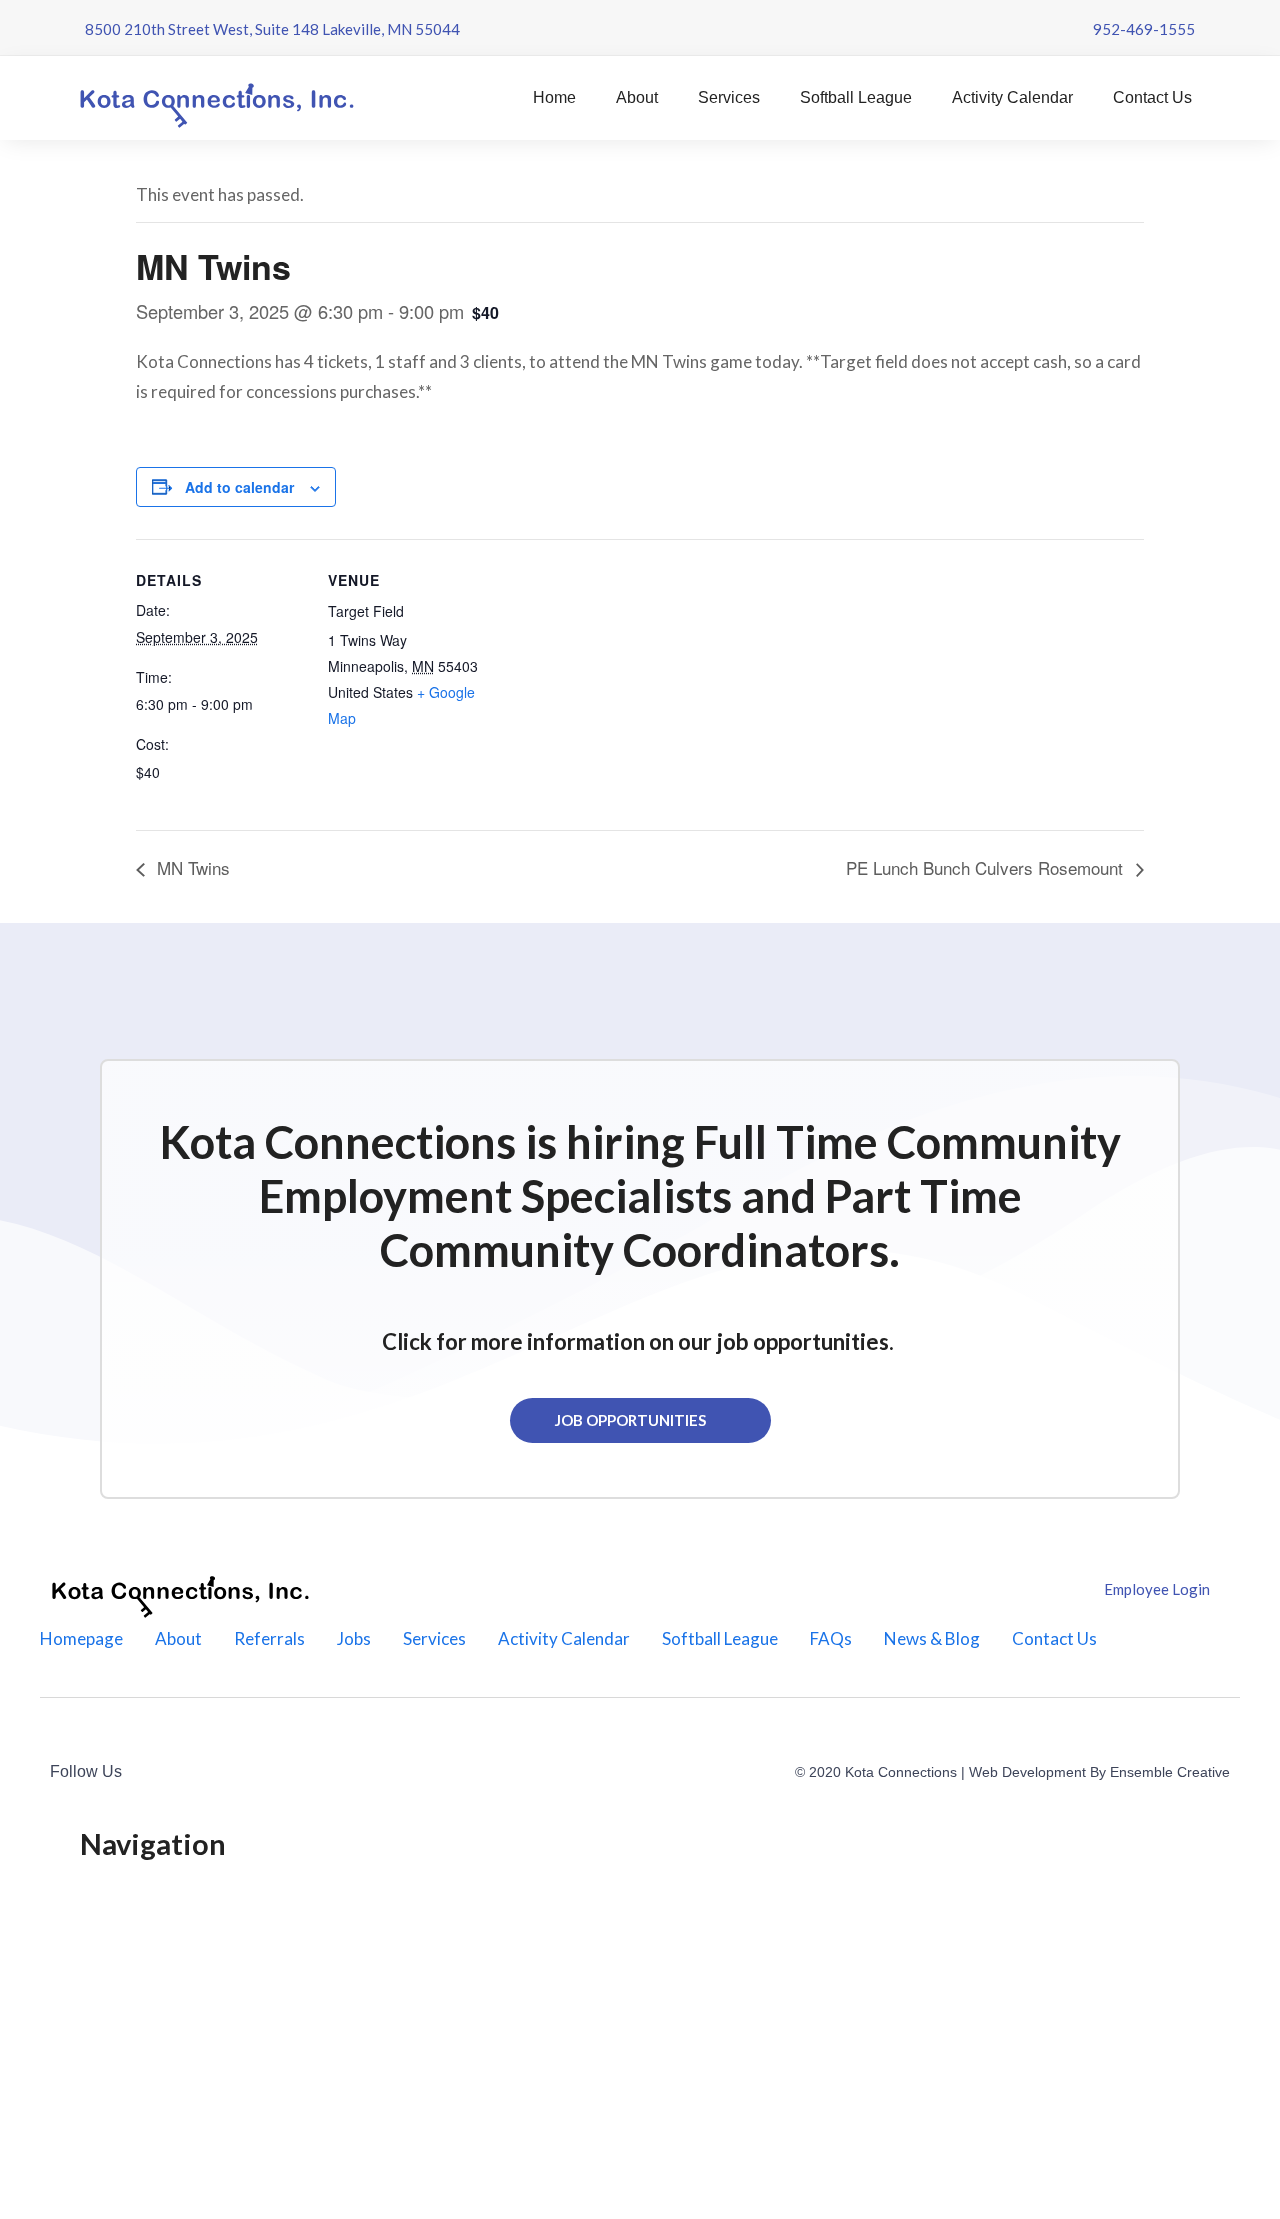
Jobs (354, 1638)
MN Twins (191, 867)
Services (729, 97)
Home (554, 97)
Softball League (856, 97)
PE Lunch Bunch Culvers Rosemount (987, 867)
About (637, 97)
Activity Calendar (1012, 97)
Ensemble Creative (1170, 1772)
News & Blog (932, 1638)
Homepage (81, 1638)
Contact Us (1152, 97)
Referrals (269, 1638)
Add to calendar (239, 487)
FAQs (831, 1638)
